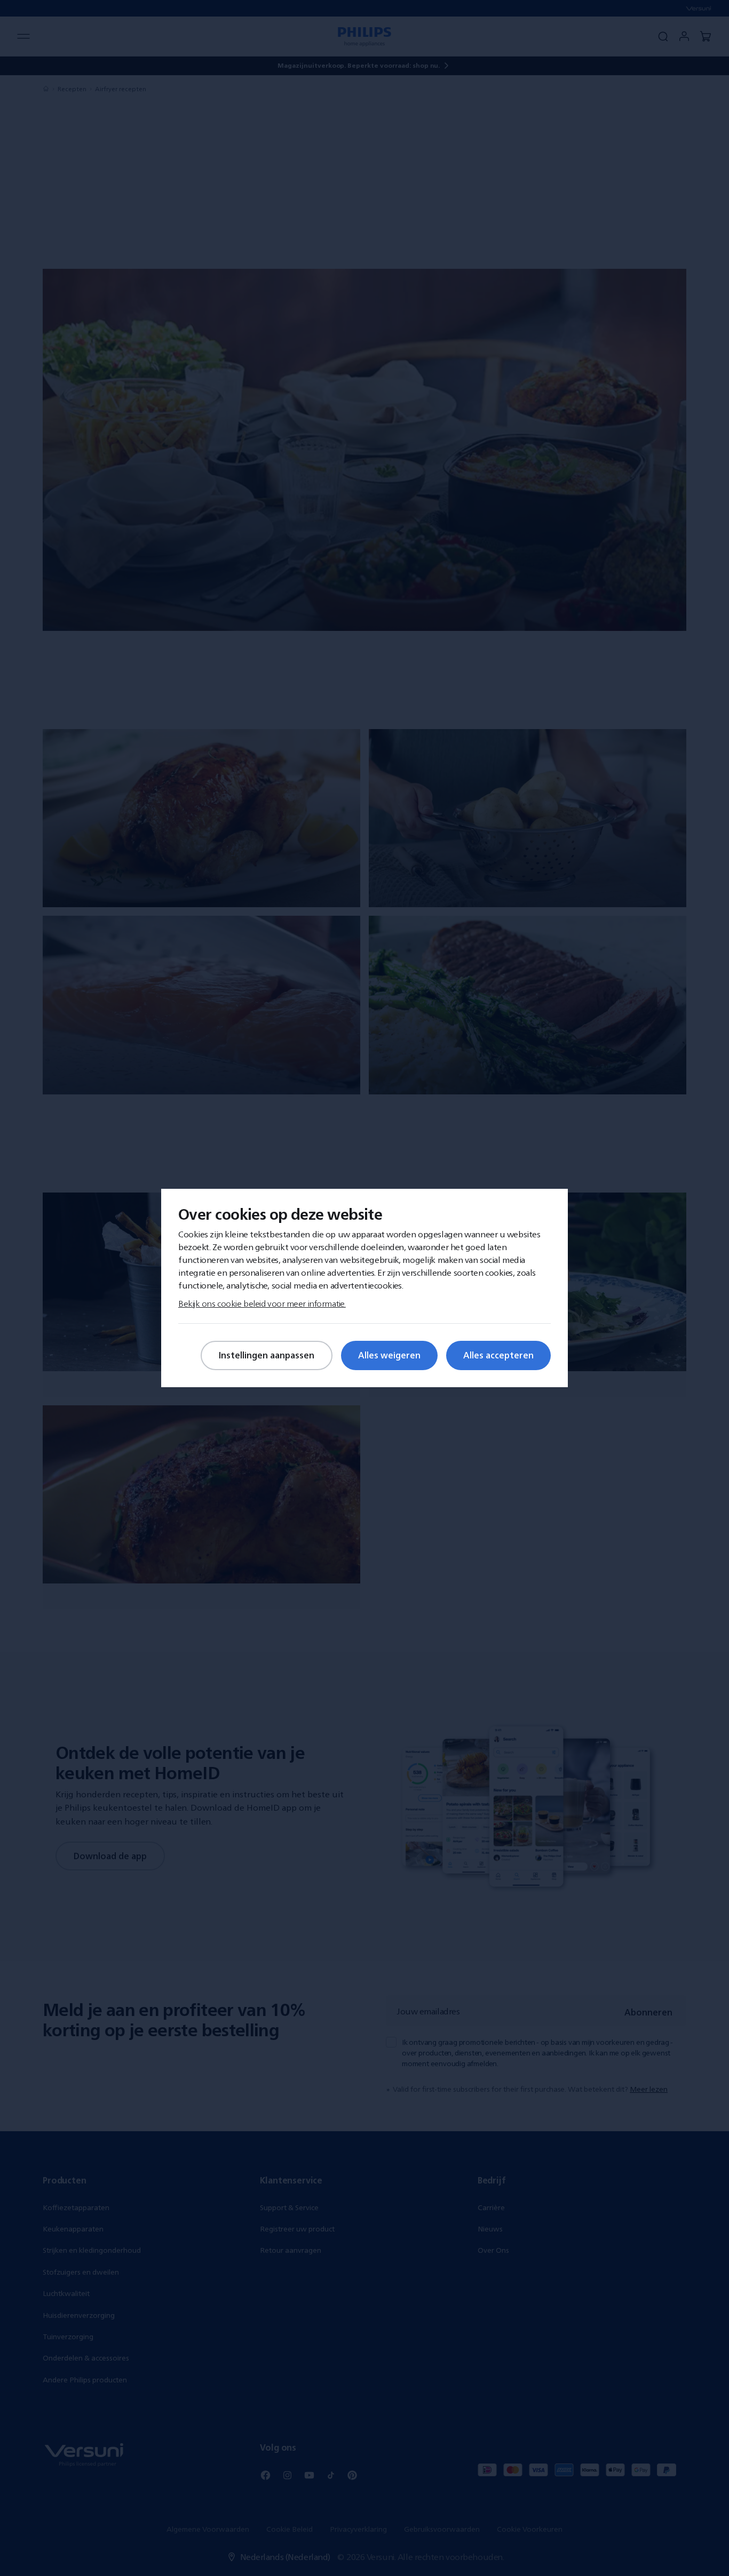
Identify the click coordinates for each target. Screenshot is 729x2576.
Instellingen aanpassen (267, 1355)
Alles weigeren (389, 1355)
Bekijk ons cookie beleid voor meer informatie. (262, 1303)
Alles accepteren (498, 1355)
